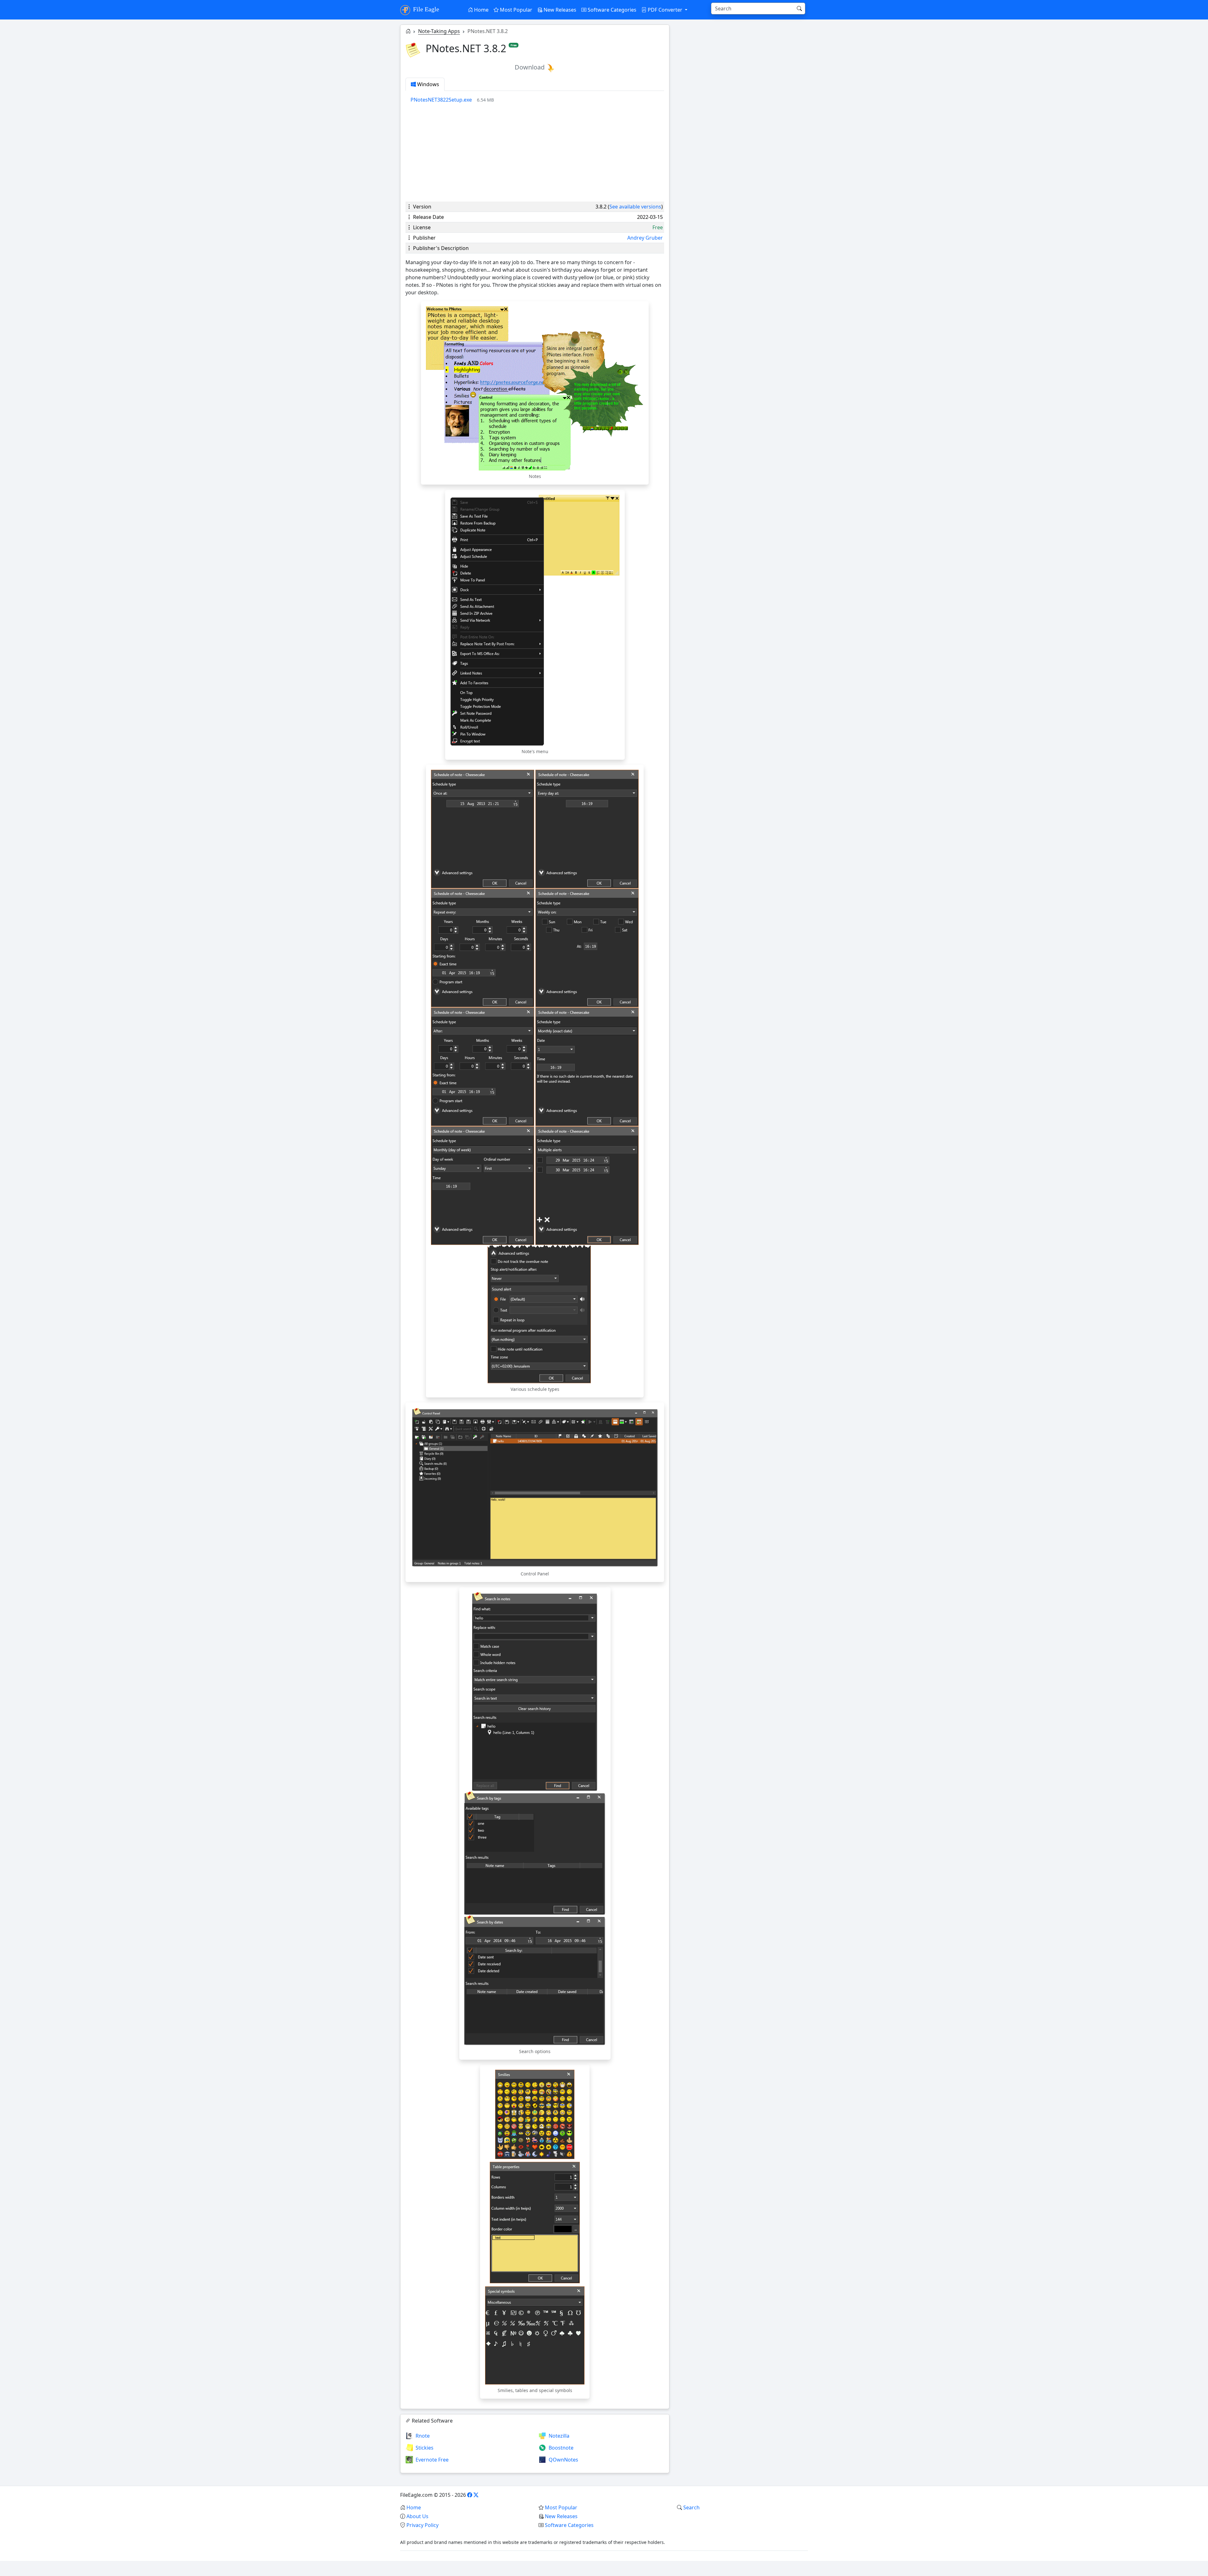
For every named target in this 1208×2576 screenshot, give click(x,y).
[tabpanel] (537, 100)
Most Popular (515, 10)
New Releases (559, 10)
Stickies (425, 2448)
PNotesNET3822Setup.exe (441, 100)
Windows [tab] (428, 84)
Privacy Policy (422, 2525)
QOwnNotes (563, 2460)
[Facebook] (470, 2495)
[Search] (799, 8)
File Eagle (425, 9)
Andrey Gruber (645, 238)
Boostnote (561, 2448)
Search (691, 2507)
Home (481, 10)
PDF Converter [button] (665, 10)
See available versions (635, 207)
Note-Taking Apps (439, 31)
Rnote (423, 2436)
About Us (417, 2516)
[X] (476, 2495)
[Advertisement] (535, 153)
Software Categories (611, 10)
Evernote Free (432, 2460)
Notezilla (559, 2436)
